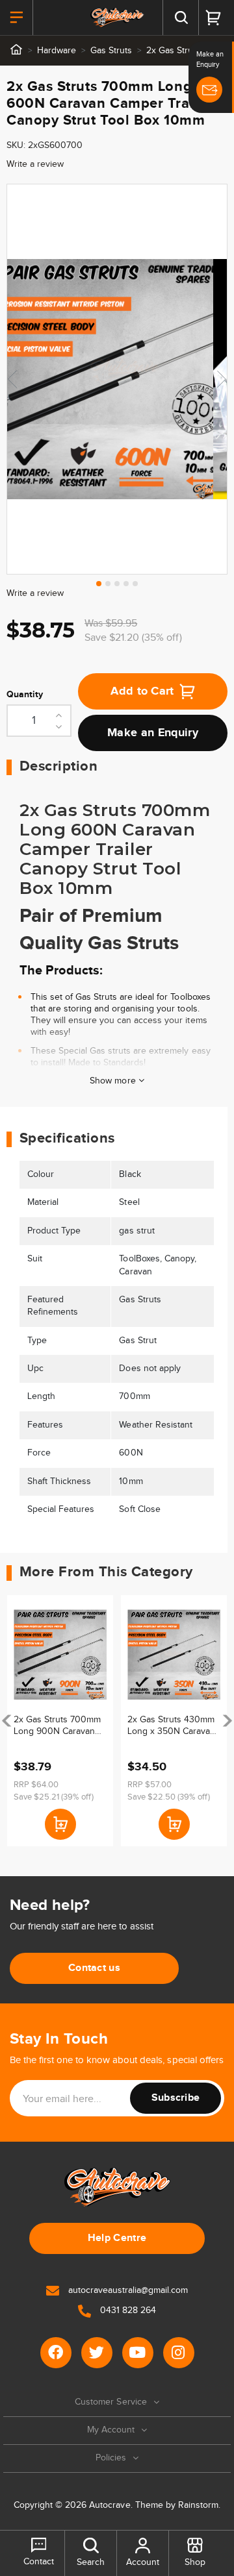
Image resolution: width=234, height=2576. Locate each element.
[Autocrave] (117, 18)
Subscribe (176, 2098)
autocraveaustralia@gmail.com (127, 2290)
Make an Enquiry (153, 733)
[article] (60, 1721)
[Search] (181, 18)
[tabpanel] (117, 379)
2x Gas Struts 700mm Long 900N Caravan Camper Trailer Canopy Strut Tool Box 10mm (59, 1726)
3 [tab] (117, 584)
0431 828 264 (127, 2310)
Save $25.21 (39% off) (54, 1797)
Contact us (94, 1968)
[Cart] (213, 18)
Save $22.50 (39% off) (169, 1797)
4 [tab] (126, 584)
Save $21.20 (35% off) (133, 638)
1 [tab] (99, 584)
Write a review (35, 164)
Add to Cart (142, 691)
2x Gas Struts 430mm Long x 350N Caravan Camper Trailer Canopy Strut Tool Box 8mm (173, 1726)
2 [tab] (108, 584)
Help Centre (117, 2238)
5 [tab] (135, 584)
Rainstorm (198, 2505)
